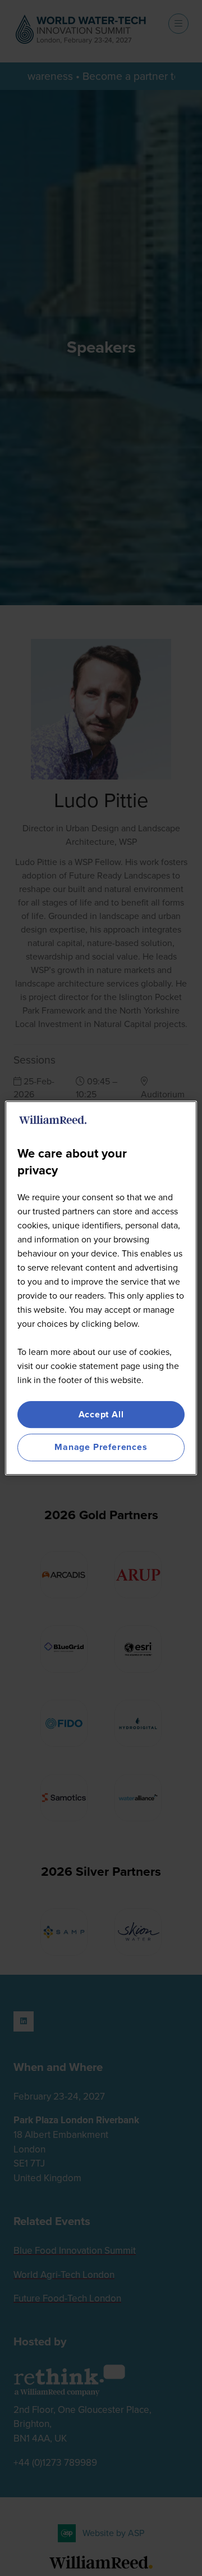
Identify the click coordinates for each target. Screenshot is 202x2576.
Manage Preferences (101, 1447)
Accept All (101, 1414)
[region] (101, 1288)
